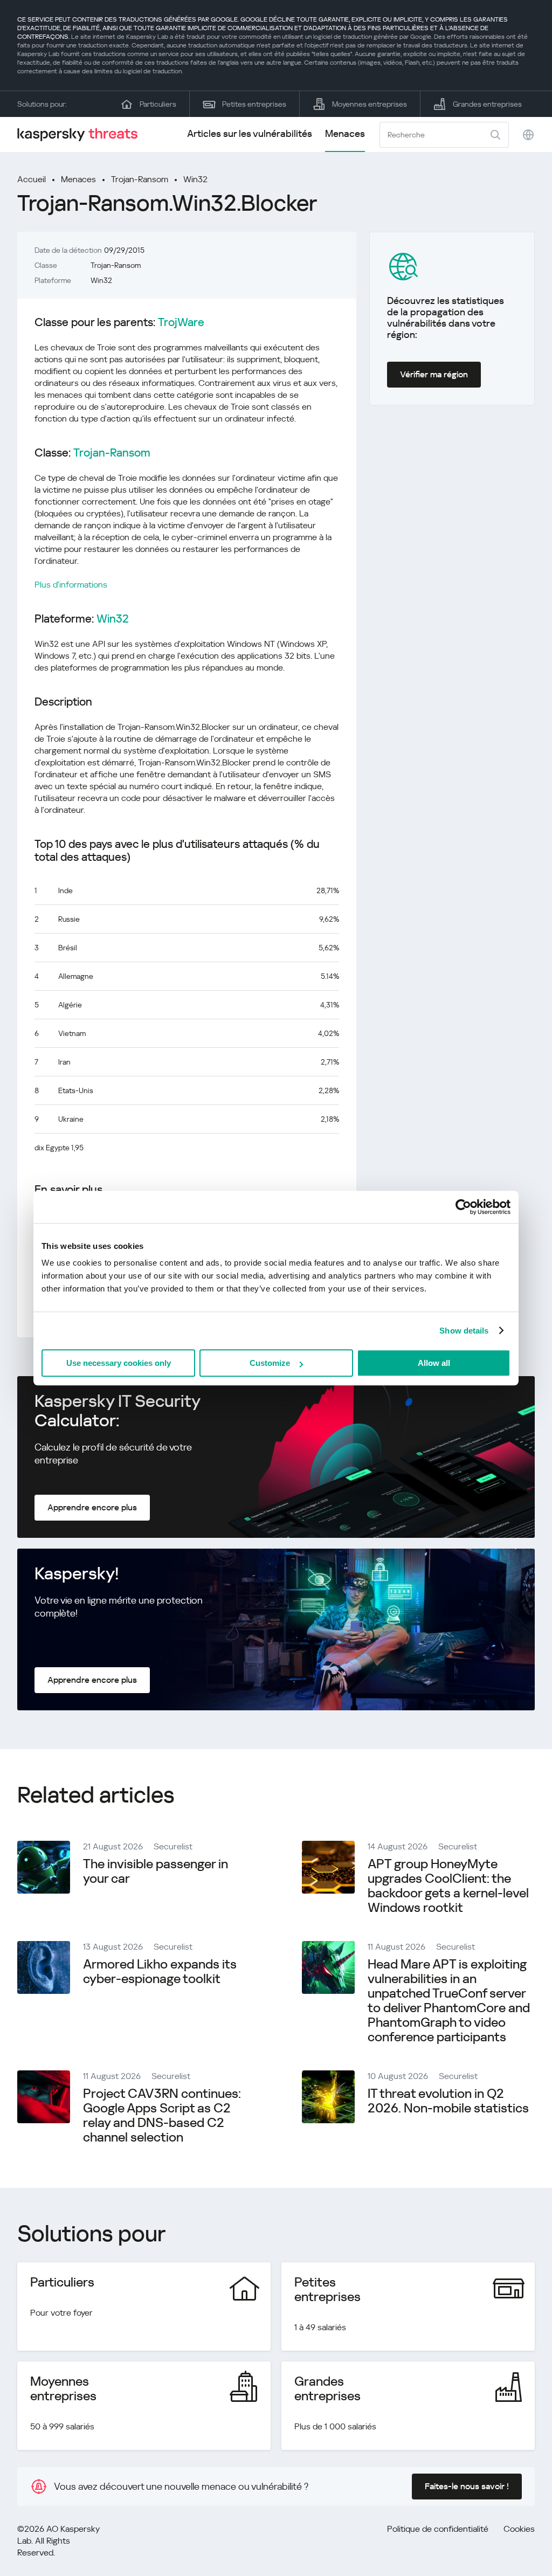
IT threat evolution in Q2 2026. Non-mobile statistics (448, 2101)
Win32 (195, 179)
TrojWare (181, 322)
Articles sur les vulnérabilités (250, 133)
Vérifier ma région (434, 374)
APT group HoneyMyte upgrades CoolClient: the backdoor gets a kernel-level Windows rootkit (448, 1886)
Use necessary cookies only (119, 1363)
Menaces (345, 133)
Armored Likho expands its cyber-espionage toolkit (160, 1971)
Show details (464, 1331)
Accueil (32, 179)
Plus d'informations (71, 585)
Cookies (519, 2529)
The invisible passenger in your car (156, 1871)
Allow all (434, 1363)
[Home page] (82, 134)
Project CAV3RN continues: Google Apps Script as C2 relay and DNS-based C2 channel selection (162, 2115)
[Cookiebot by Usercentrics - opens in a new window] (463, 1207)
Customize (270, 1363)
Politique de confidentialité (438, 2529)
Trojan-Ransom (140, 179)
